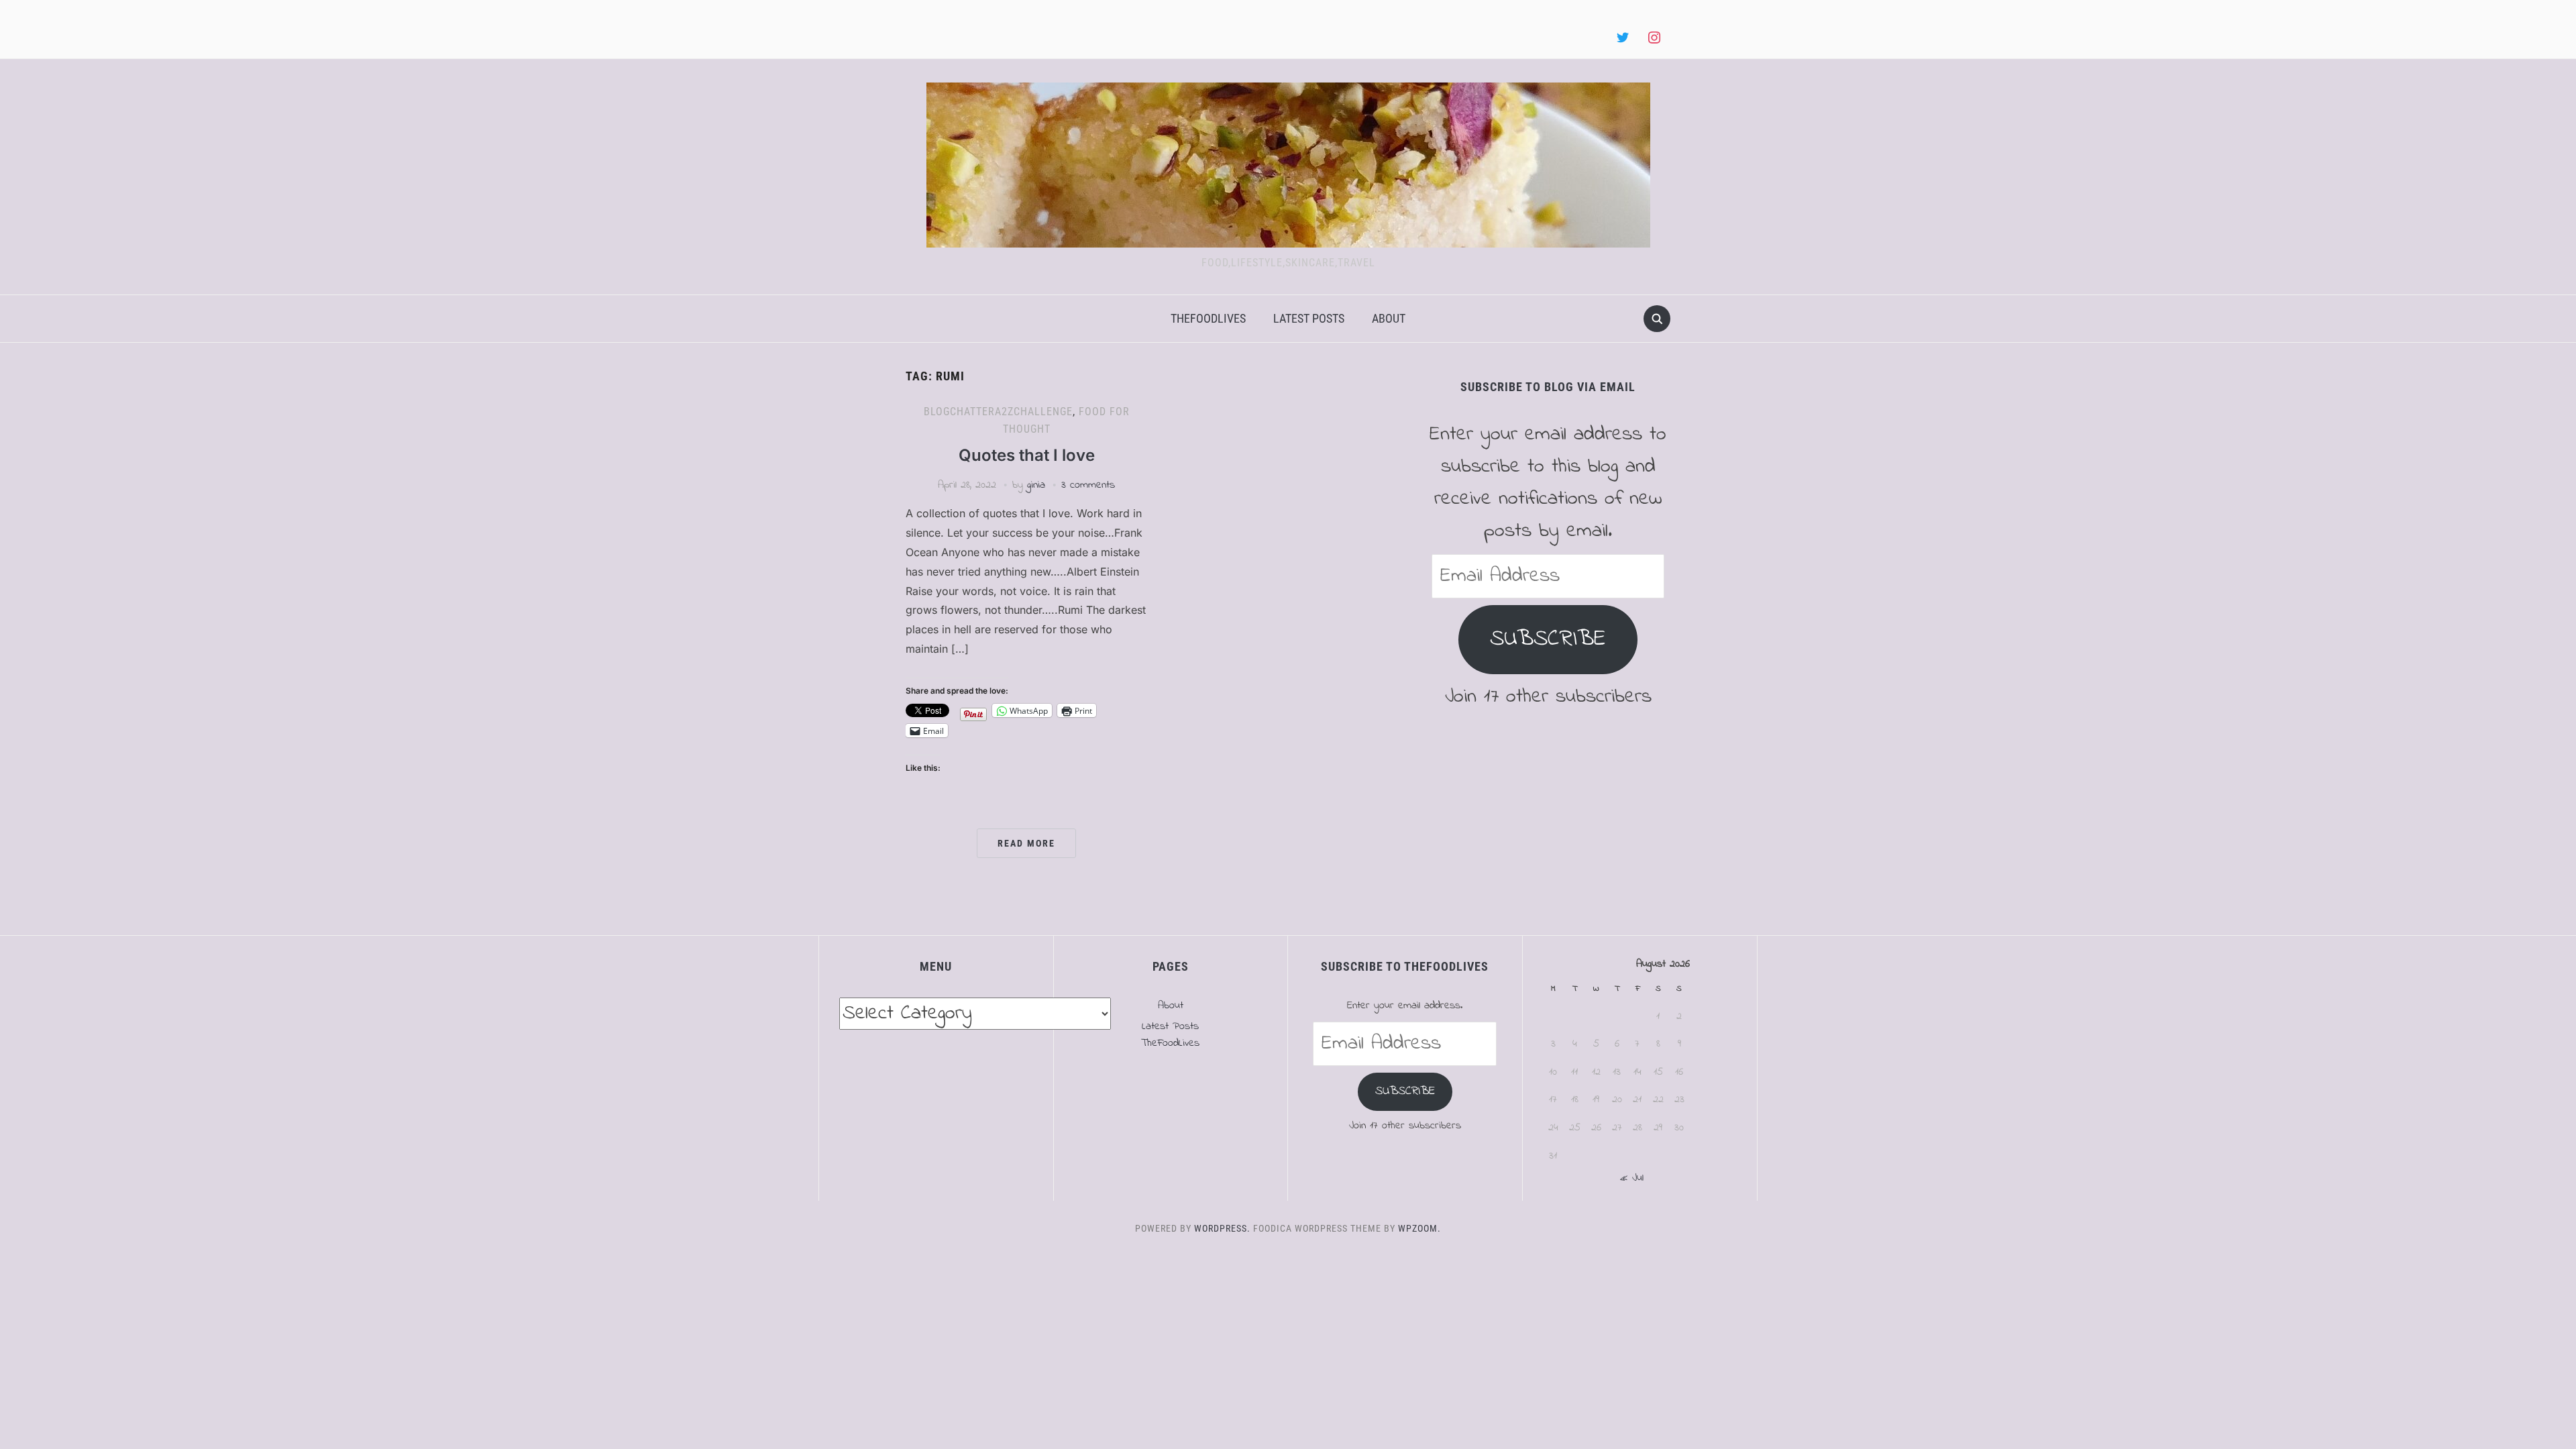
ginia (1036, 485)
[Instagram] (1654, 38)
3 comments (1088, 485)
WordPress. (1222, 1228)
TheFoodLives (1208, 318)
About (1389, 318)
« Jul (1632, 1178)
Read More (1026, 843)
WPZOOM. (1419, 1228)
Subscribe (1548, 639)
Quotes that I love (1027, 455)
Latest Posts (1309, 318)
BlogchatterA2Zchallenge (998, 412)
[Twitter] (1623, 38)
